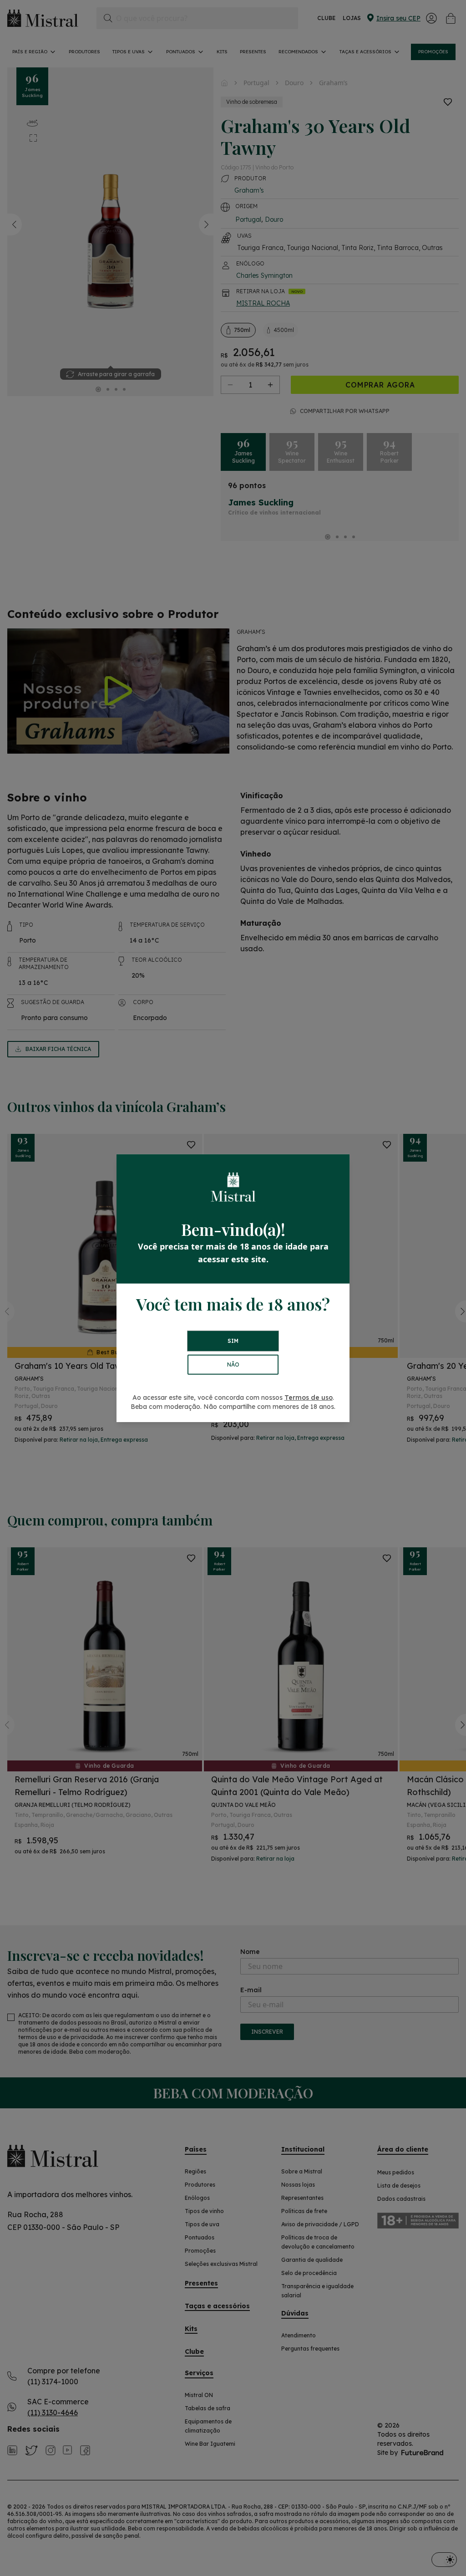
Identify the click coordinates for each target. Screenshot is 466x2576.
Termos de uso (309, 1398)
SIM (233, 1341)
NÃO (233, 1365)
